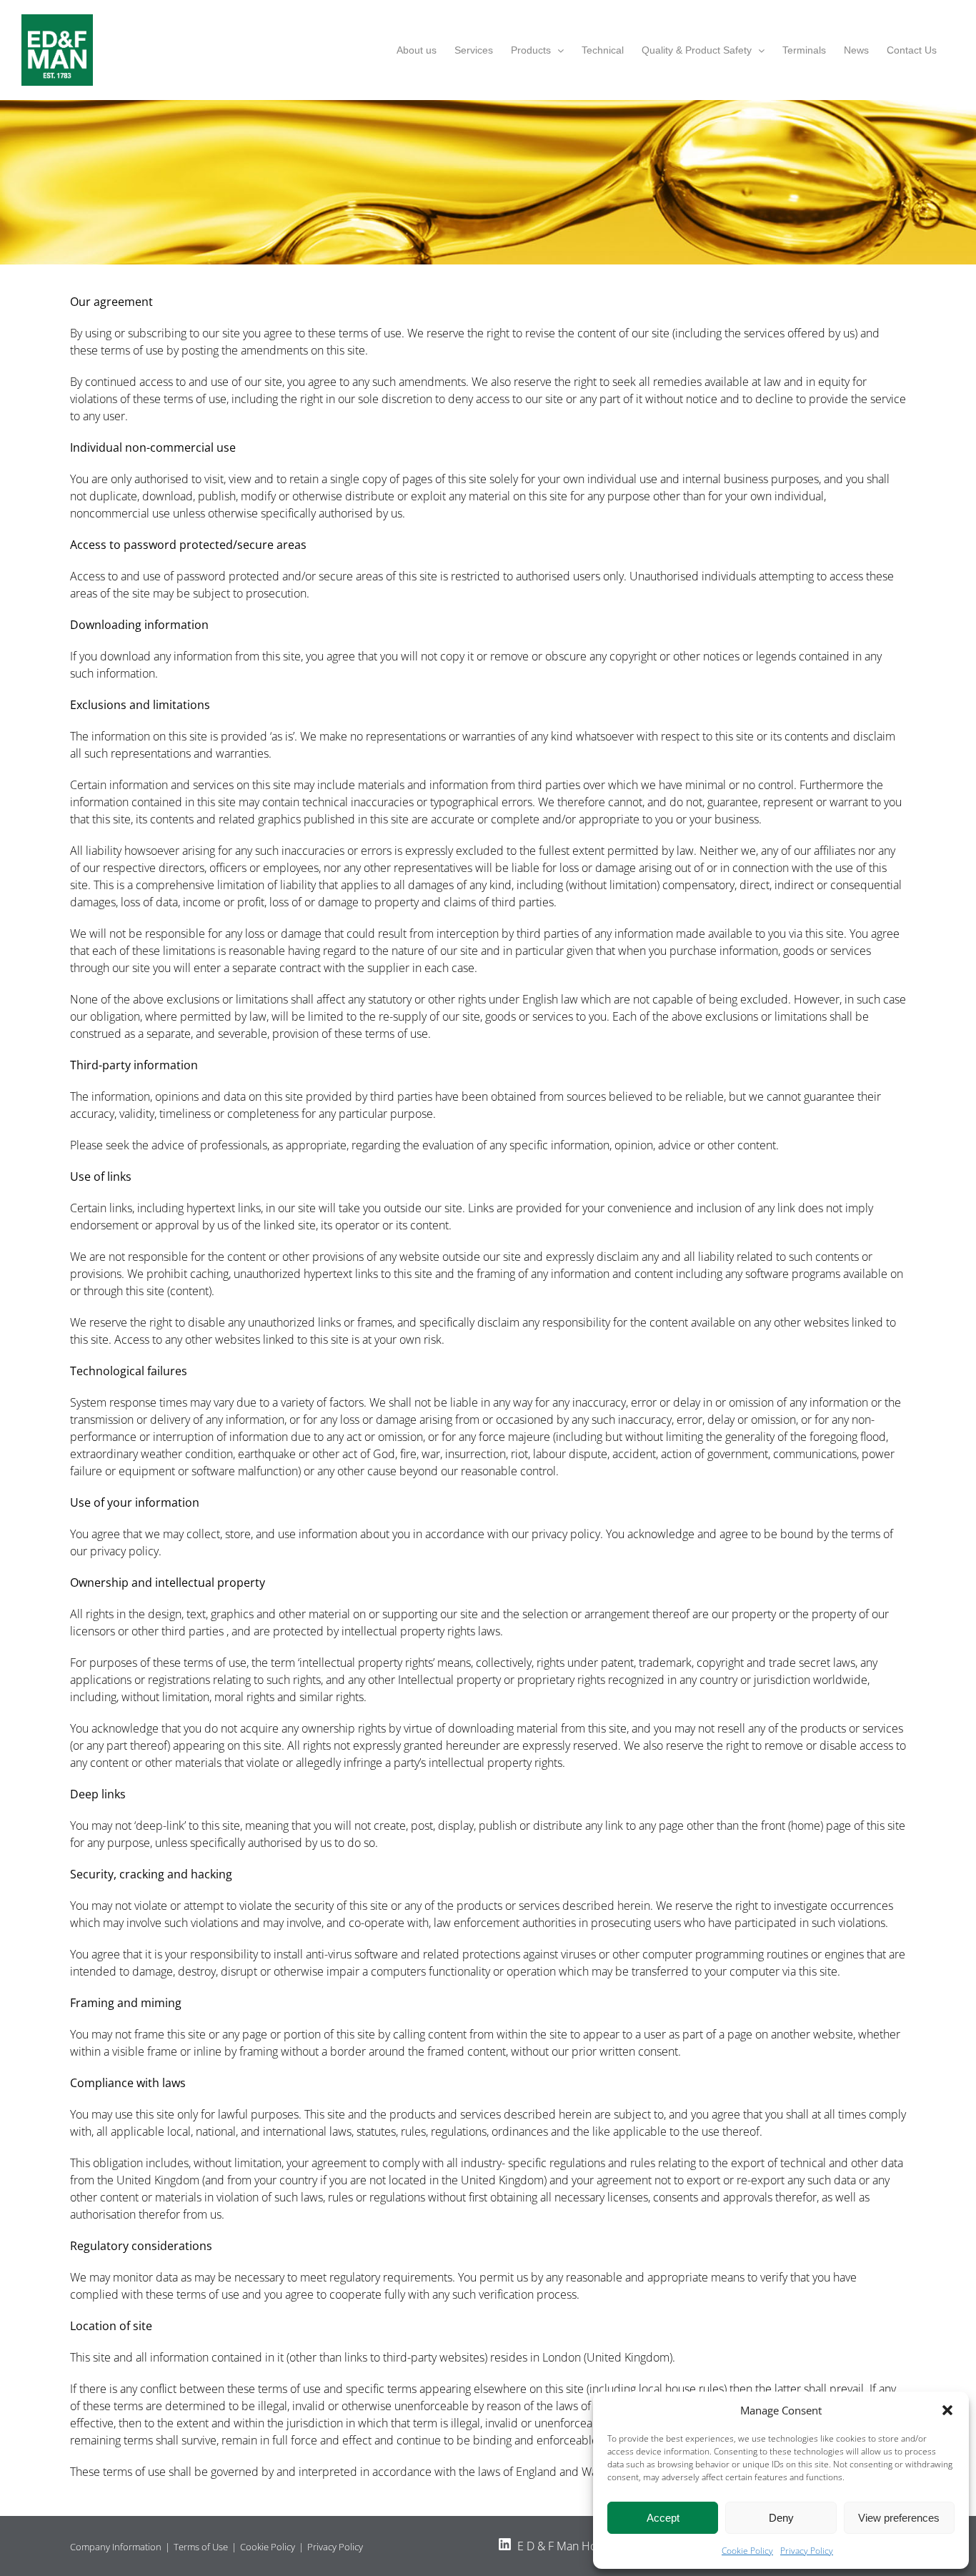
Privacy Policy (807, 2551)
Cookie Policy (747, 2551)
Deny (781, 2518)
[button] (947, 2410)
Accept (663, 2518)
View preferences (899, 2518)
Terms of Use (201, 2547)
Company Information (116, 2547)
